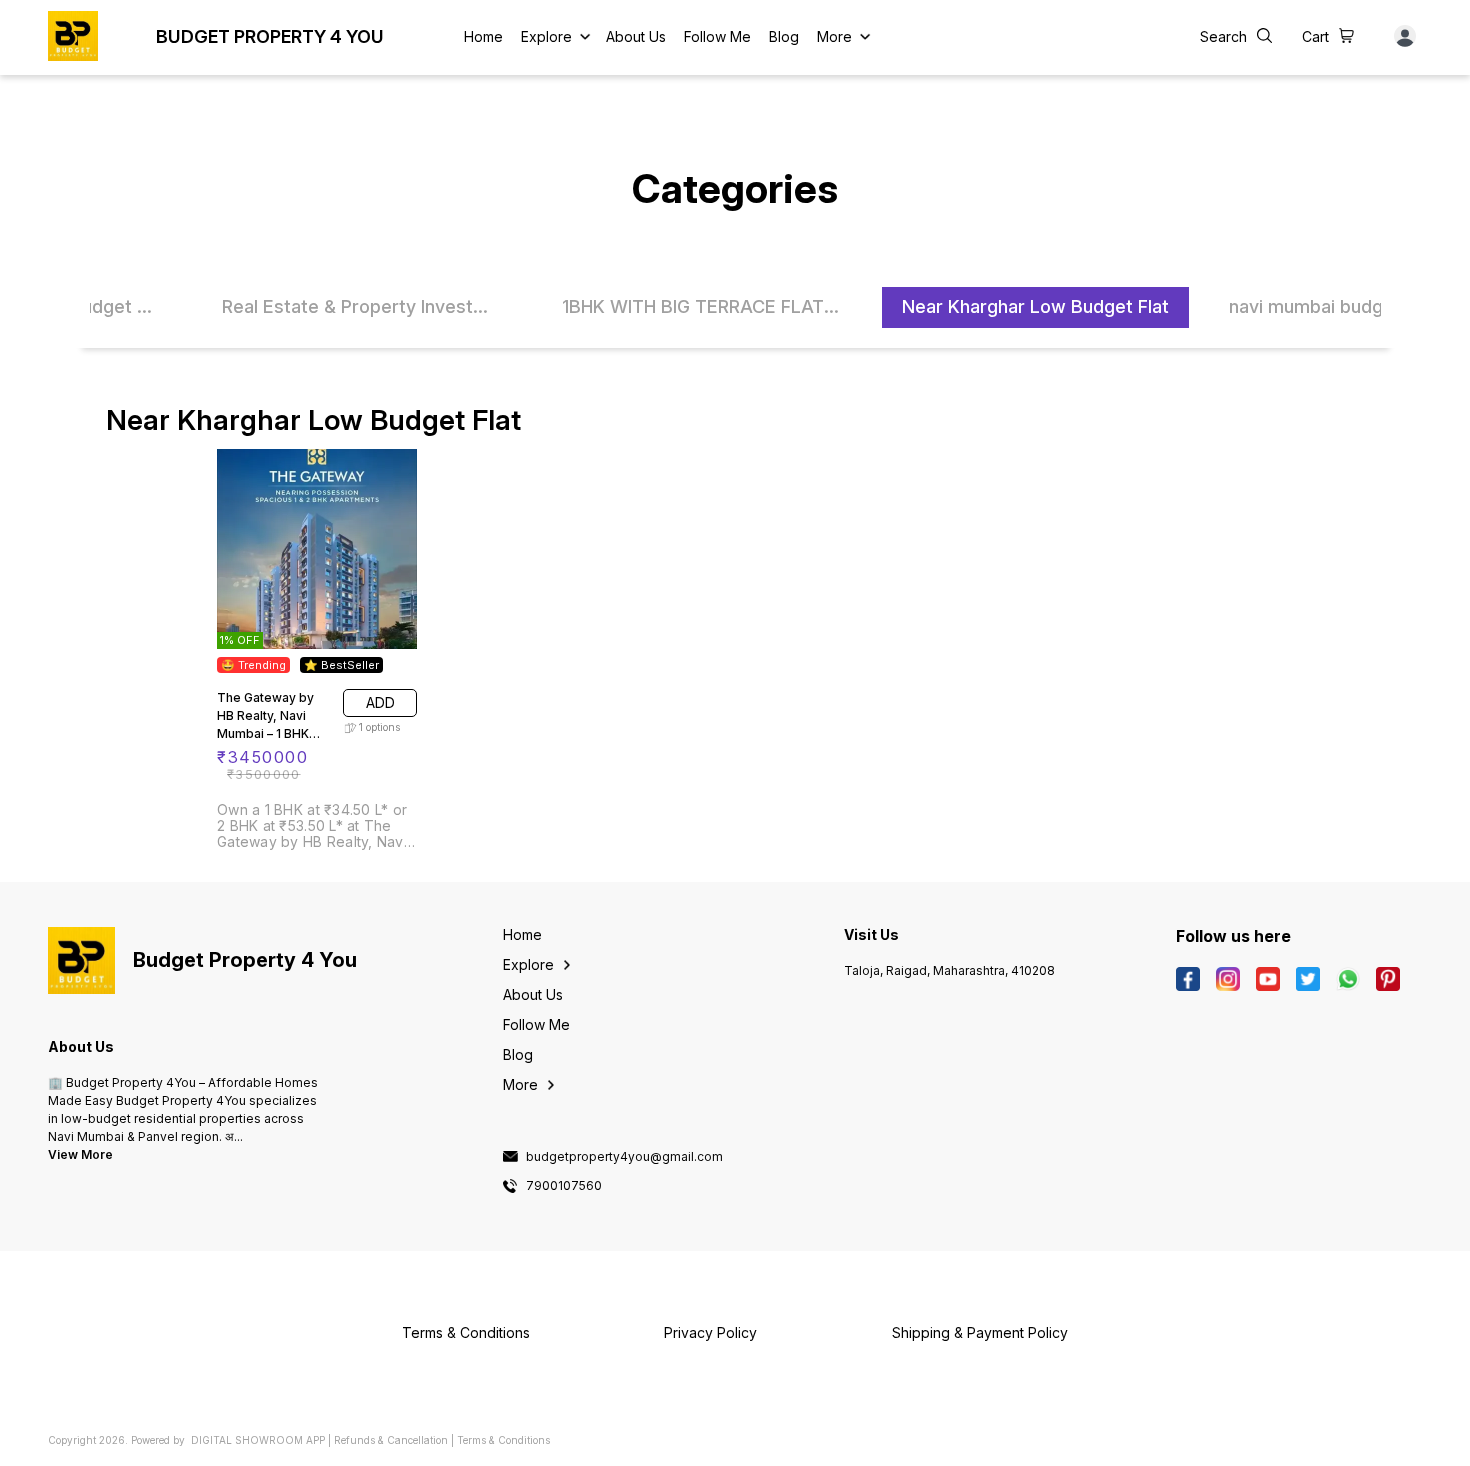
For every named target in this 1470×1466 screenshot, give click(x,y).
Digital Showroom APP (258, 1440)
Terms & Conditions (503, 1440)
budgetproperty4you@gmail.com (624, 1157)
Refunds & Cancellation (391, 1440)
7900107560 (564, 1186)
